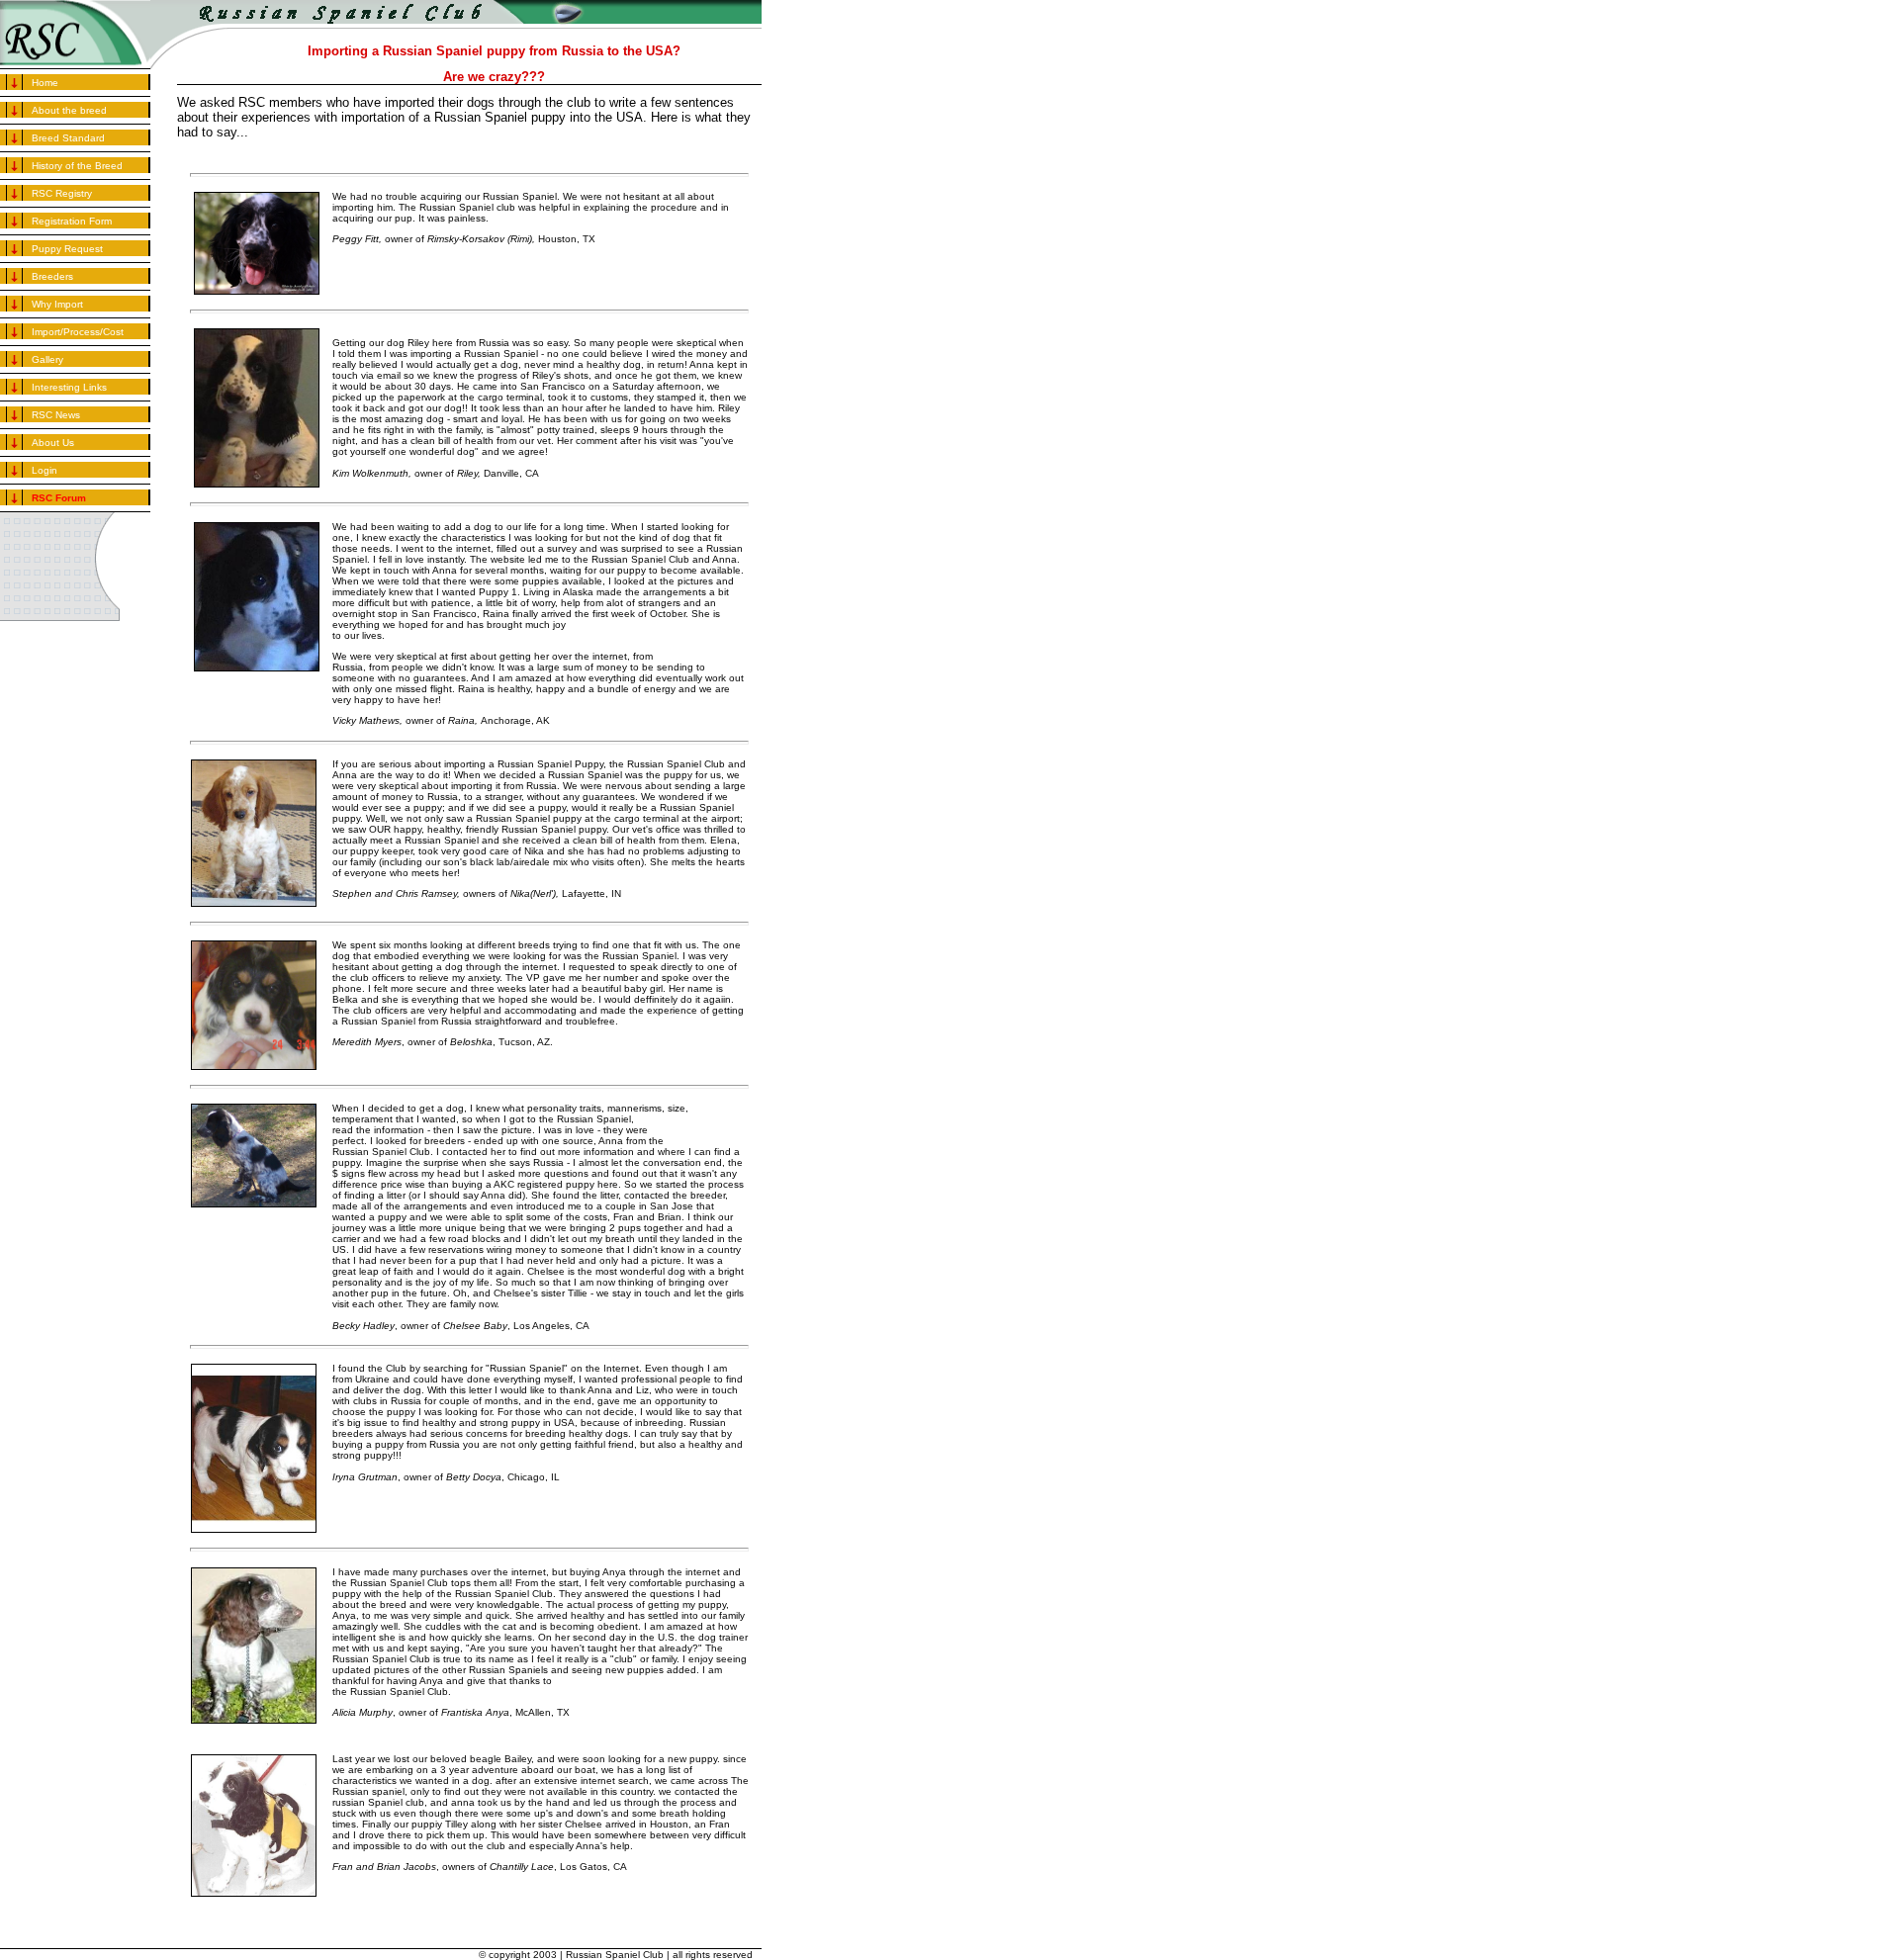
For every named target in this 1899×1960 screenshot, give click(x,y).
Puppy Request (67, 249)
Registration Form (72, 221)
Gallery (47, 359)
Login (45, 470)
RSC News (56, 415)
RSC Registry (62, 193)
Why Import (57, 304)
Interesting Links (69, 387)
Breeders (52, 276)
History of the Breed (77, 166)
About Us (53, 443)
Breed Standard (68, 138)
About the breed (69, 110)
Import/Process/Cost (78, 332)
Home (45, 83)
